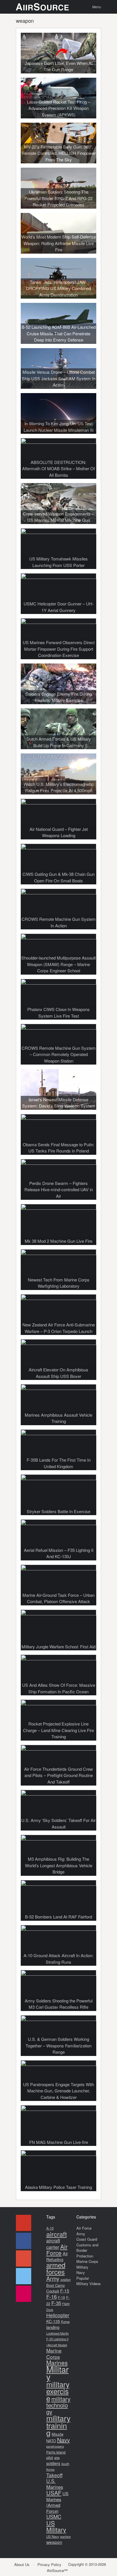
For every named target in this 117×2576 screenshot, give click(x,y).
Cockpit (53, 2291)
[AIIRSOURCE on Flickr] (24, 2294)
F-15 (65, 2291)
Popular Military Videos (89, 2281)
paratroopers (55, 2446)
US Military (56, 2526)
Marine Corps (54, 2354)
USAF (54, 2493)
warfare (65, 2536)
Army (53, 2278)
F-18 (61, 2297)
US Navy (53, 2536)
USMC (54, 2517)
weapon (54, 2542)
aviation (66, 2280)
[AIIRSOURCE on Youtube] (24, 2223)
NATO (51, 2441)
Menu (97, 7)
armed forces (56, 2268)
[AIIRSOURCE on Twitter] (24, 2276)
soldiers (53, 2463)
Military (58, 2373)
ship (57, 2458)
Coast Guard (87, 2239)
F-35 (56, 2303)
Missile (58, 2434)
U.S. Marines (55, 2484)
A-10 (50, 2228)
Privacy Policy (49, 2564)
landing (53, 2327)
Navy (63, 2440)
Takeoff (54, 2475)
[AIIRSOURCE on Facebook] (24, 2241)
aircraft (57, 2234)
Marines (57, 2363)
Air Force (57, 2250)
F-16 (52, 2296)
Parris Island (56, 2452)
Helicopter (58, 2315)
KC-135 (53, 2321)
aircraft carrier (53, 2244)
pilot (50, 2457)
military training (58, 2425)
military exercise (58, 2391)
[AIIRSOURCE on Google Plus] (24, 2258)
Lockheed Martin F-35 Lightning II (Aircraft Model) (58, 2339)
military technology (58, 2405)
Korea (65, 2322)
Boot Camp (56, 2285)
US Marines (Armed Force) (57, 2502)
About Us (22, 2564)
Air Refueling (57, 2256)
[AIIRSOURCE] (42, 7)
